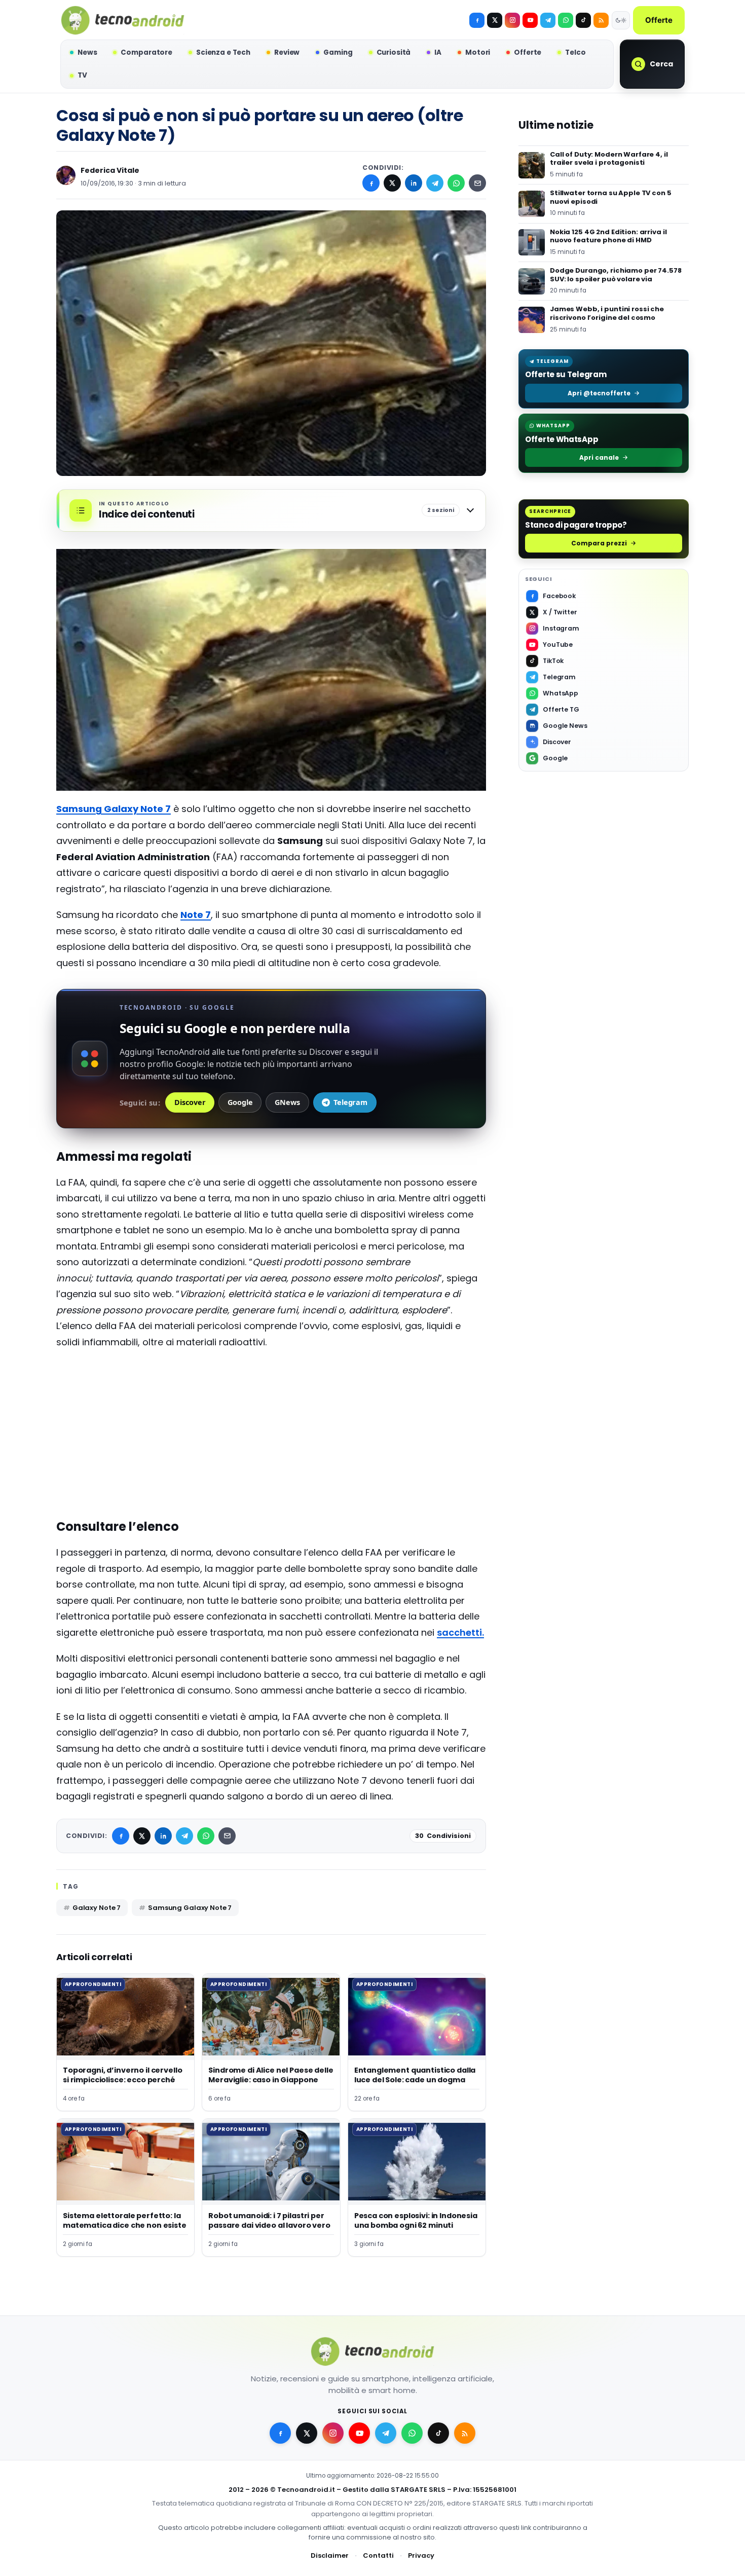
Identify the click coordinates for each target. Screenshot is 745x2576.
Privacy (421, 2555)
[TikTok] (583, 20)
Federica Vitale (110, 170)
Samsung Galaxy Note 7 (190, 1908)
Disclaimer (330, 2555)
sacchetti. (460, 1632)
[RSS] (601, 20)
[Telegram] (548, 20)
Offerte (659, 20)
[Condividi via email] (477, 183)
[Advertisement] (271, 1431)
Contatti (378, 2555)
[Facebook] (477, 20)
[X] (495, 20)
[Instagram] (512, 20)
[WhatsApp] (456, 183)
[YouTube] (530, 20)
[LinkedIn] (414, 183)
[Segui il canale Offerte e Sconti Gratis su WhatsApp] (566, 20)
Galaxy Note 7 (97, 1908)
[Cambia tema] (621, 20)
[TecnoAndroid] (123, 20)
